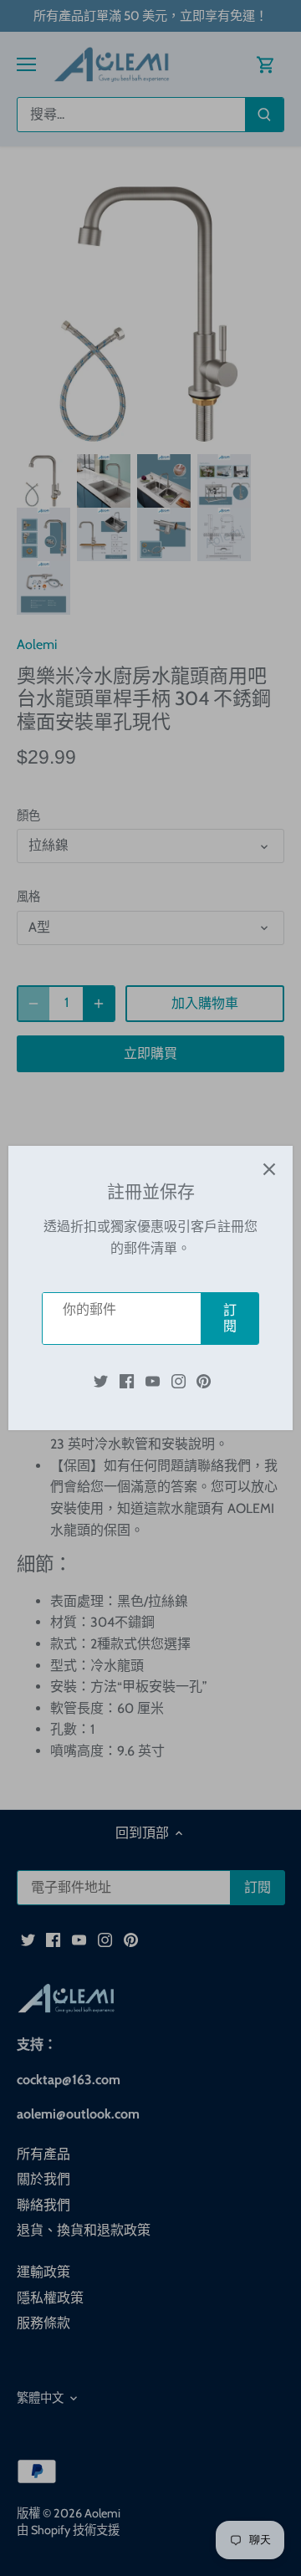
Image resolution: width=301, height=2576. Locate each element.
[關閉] (269, 1169)
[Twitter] (101, 1381)
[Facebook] (127, 1381)
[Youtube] (153, 1381)
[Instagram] (179, 1381)
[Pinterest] (204, 1381)
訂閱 (230, 1318)
